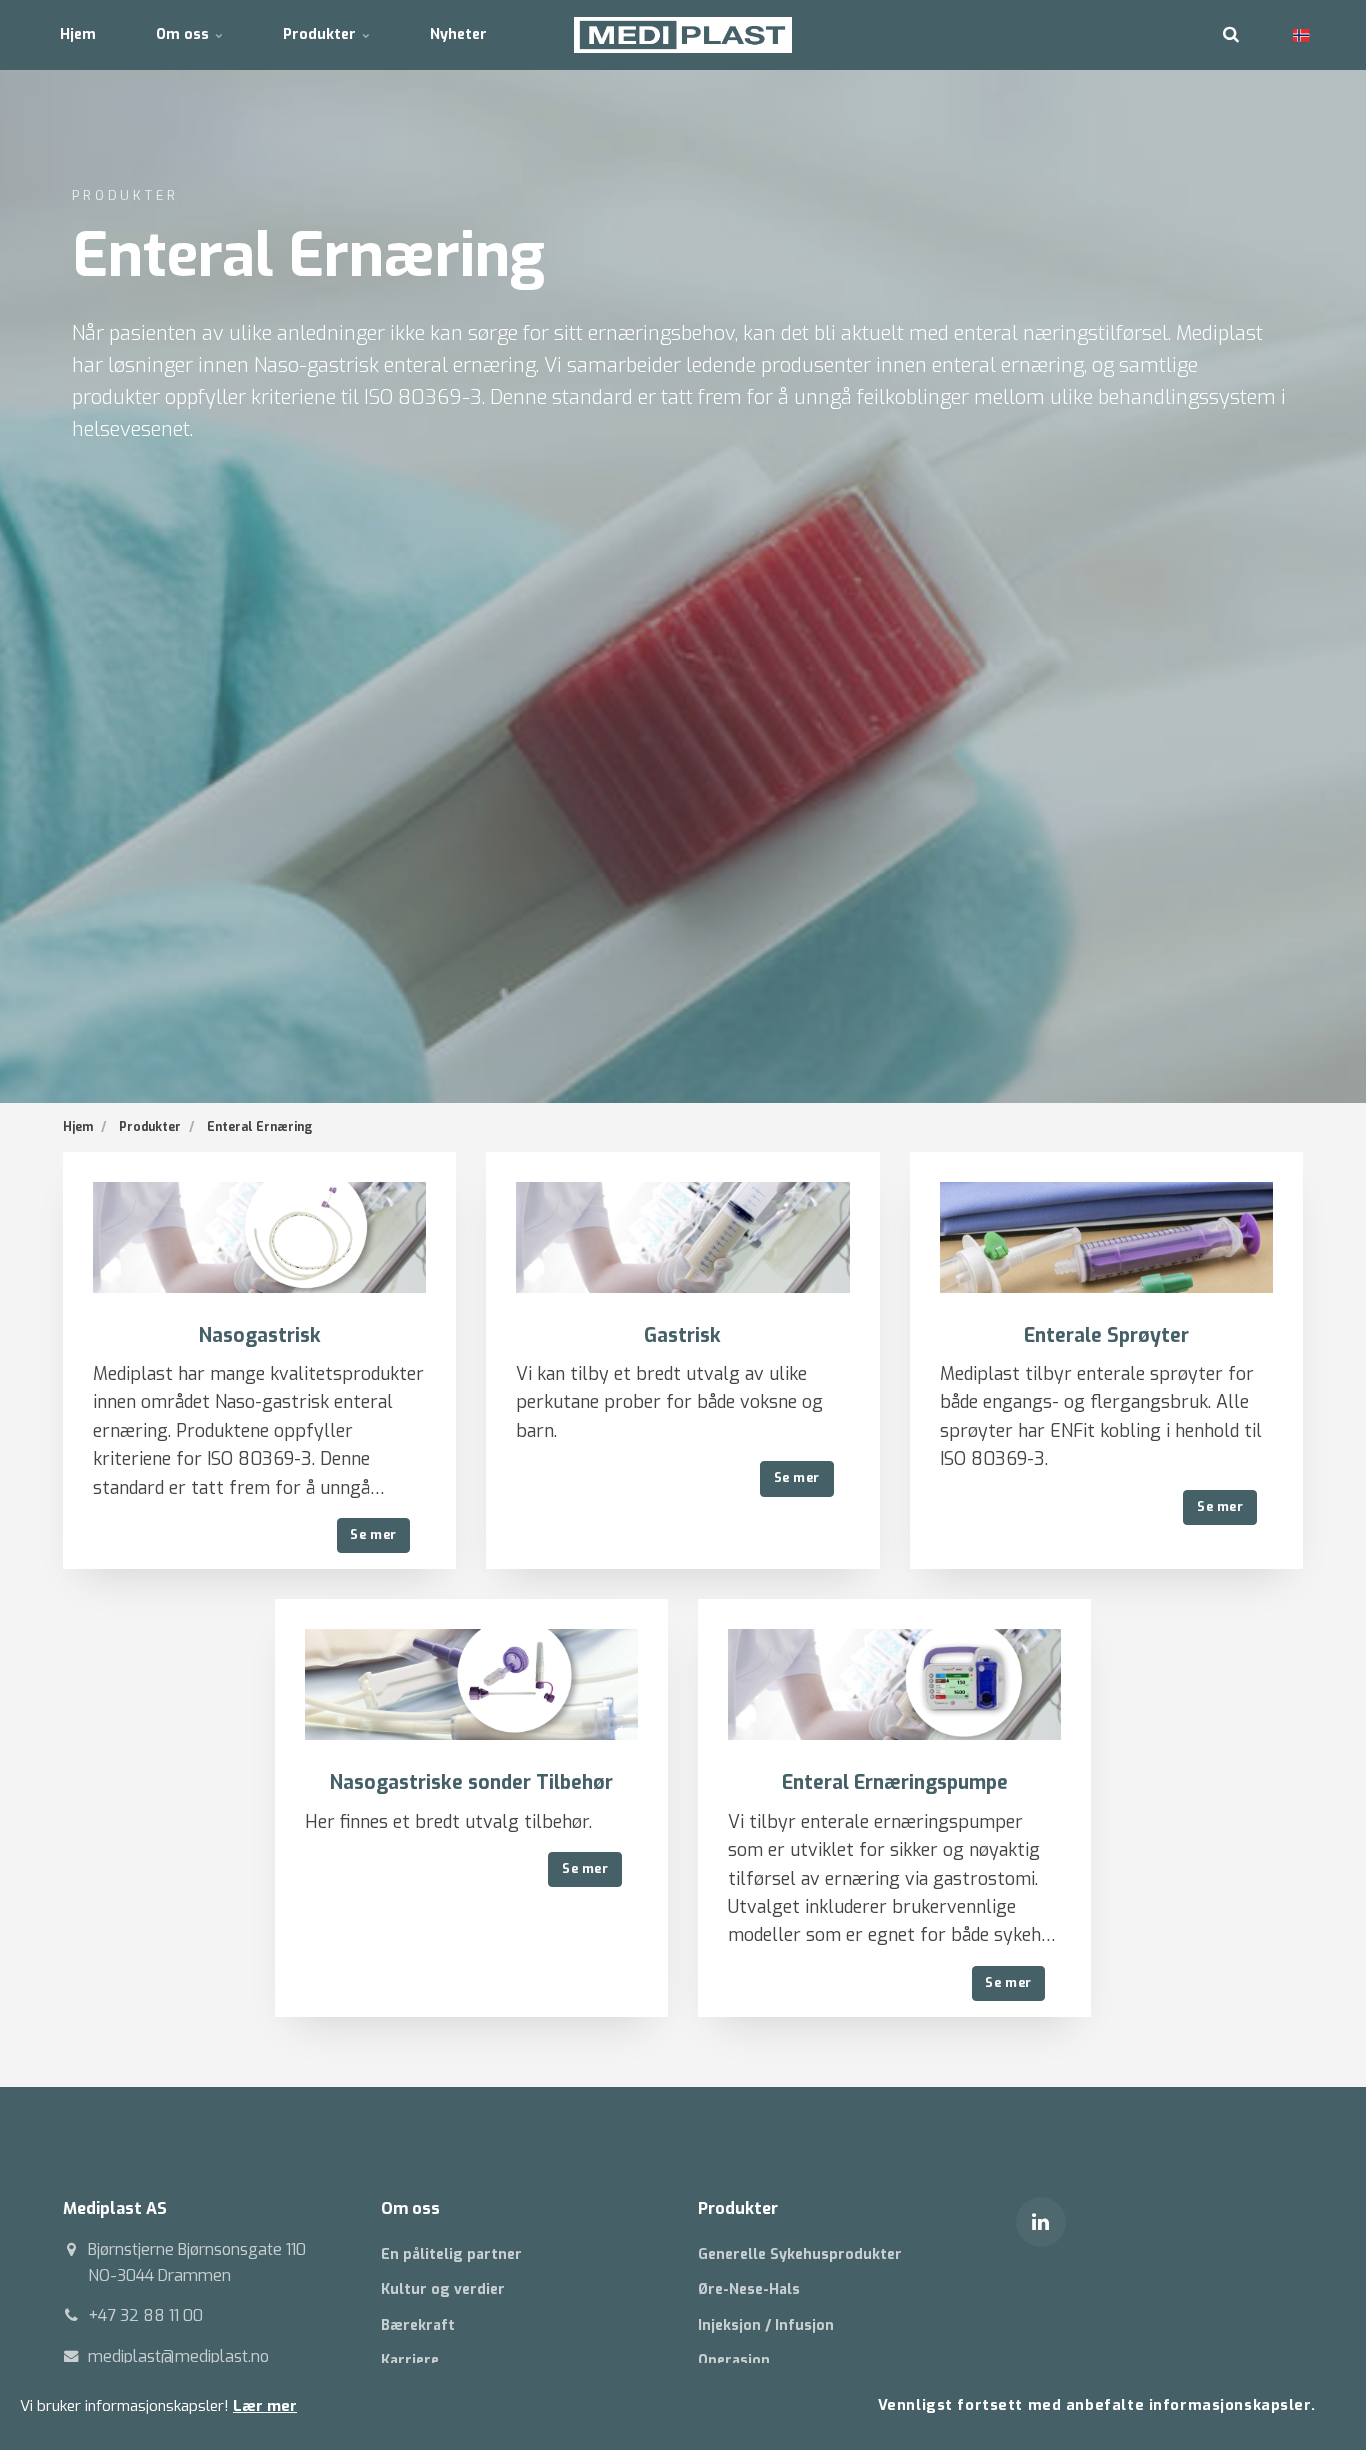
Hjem (78, 34)
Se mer (373, 1534)
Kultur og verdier (443, 2289)
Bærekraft (418, 2325)
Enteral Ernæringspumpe (895, 1782)
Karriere (410, 2360)
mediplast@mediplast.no (178, 2356)
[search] (1231, 35)
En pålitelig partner (451, 2254)
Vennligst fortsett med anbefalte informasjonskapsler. (1097, 2405)
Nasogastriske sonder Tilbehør (471, 1782)
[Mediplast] (683, 35)
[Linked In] (1041, 2222)
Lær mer (265, 2406)
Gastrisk (682, 1335)
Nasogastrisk (260, 1335)
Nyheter (458, 34)
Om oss (184, 34)
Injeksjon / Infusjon (766, 2325)
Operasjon (734, 2360)
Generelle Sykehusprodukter (800, 2254)
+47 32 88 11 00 (145, 2315)
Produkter (321, 34)
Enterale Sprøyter (1106, 1335)
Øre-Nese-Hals (749, 2289)
